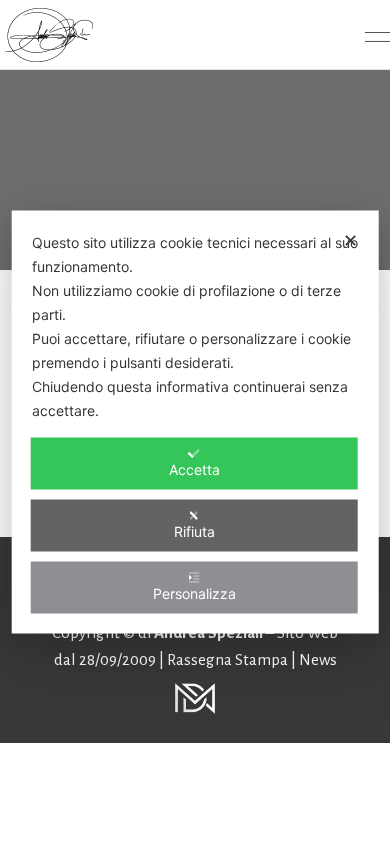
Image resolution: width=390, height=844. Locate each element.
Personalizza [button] (194, 593)
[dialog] (195, 422)
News (318, 659)
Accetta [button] (194, 469)
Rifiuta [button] (194, 531)
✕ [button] (350, 240)
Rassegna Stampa (229, 659)
